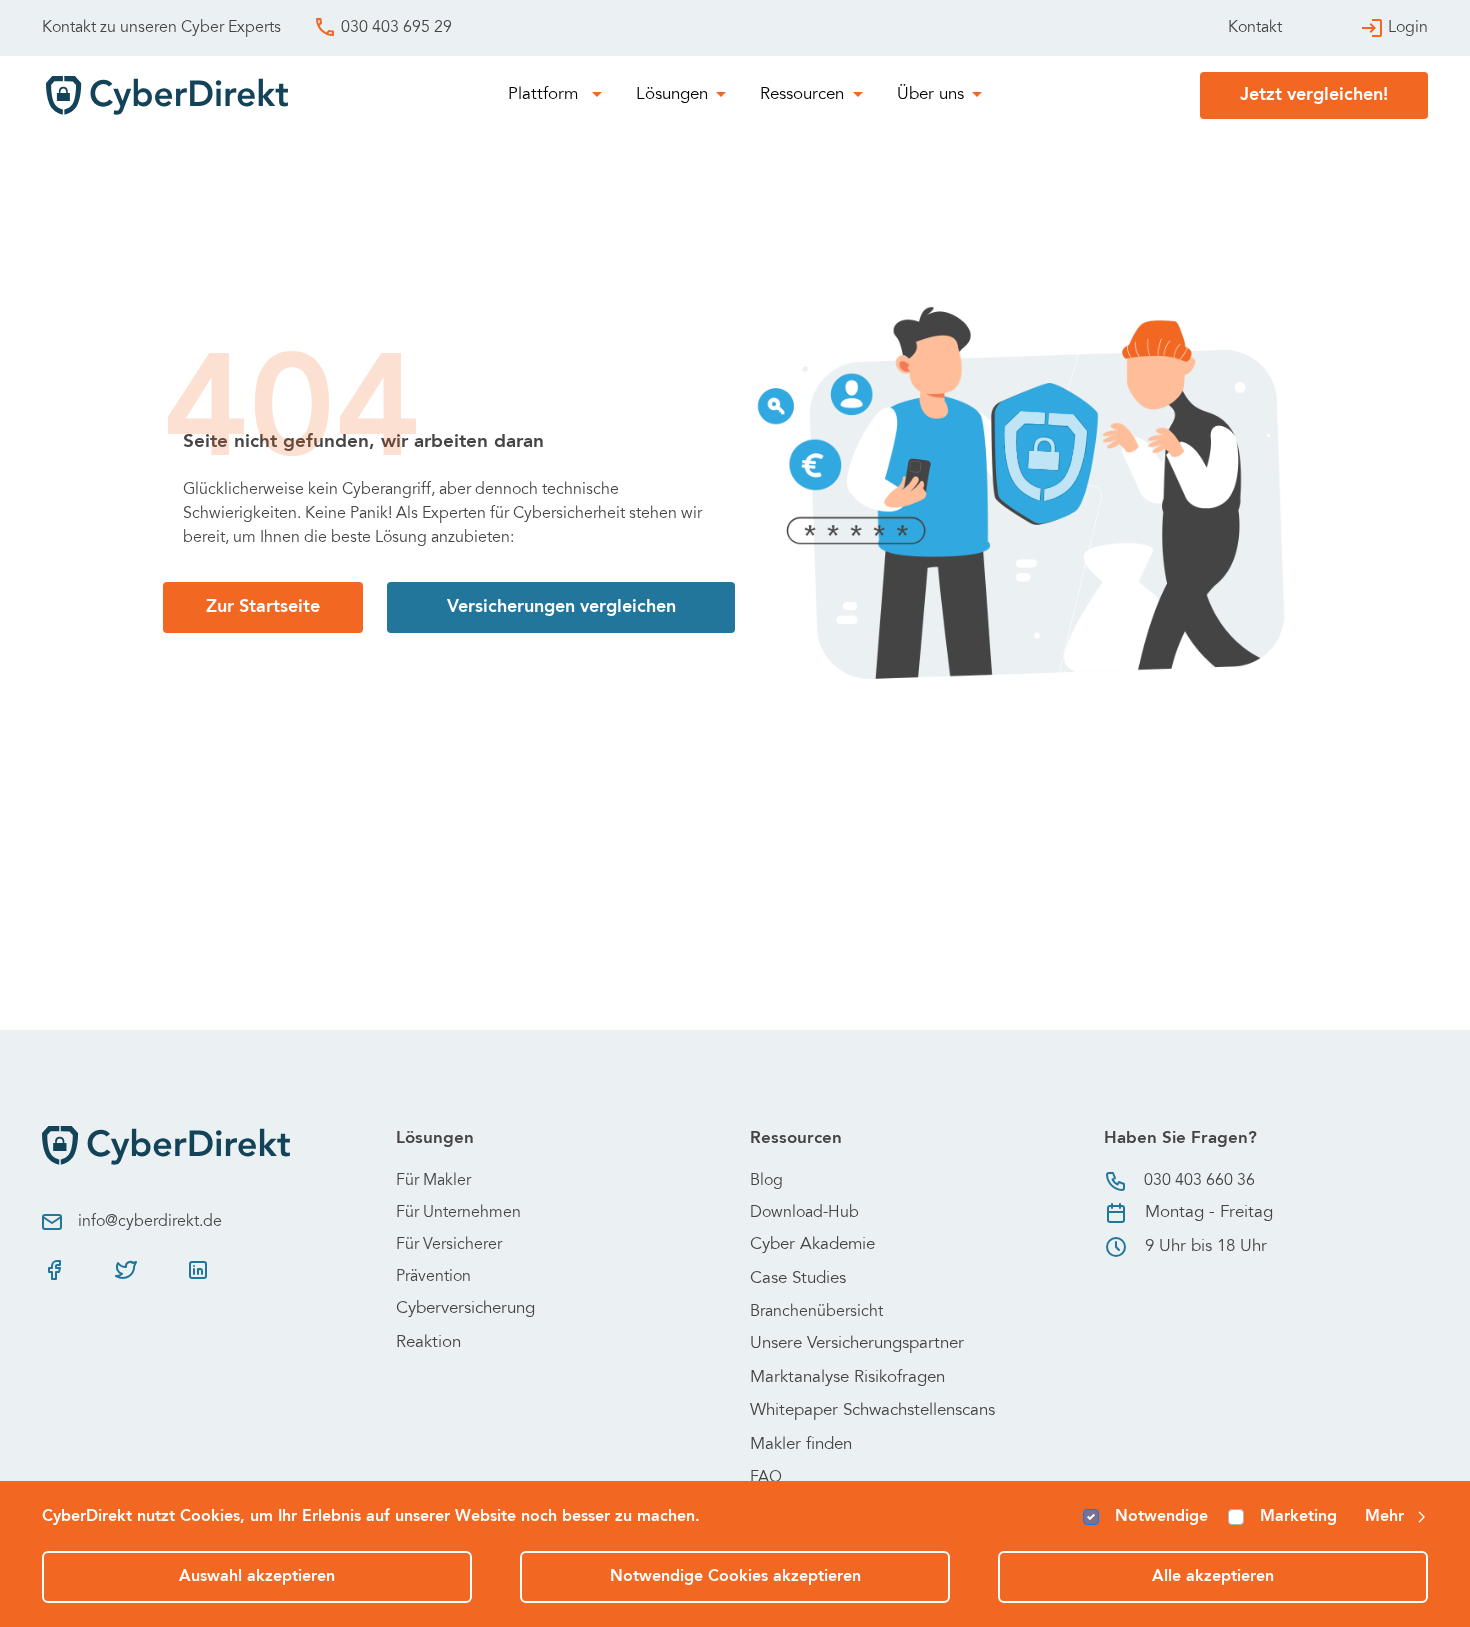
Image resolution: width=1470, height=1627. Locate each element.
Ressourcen (802, 95)
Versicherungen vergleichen (561, 607)
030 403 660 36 (1199, 1181)
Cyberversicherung (465, 1309)
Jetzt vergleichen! (1314, 95)
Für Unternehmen (458, 1213)
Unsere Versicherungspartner (857, 1344)
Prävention (433, 1277)
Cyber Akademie (812, 1245)
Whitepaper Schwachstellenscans (872, 1411)
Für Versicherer (449, 1245)
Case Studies (798, 1279)
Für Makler (433, 1181)
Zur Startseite (263, 607)
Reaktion (428, 1343)
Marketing (1298, 1517)
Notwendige (1161, 1517)
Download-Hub (804, 1213)
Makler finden (801, 1445)
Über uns (930, 95)
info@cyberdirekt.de (150, 1222)
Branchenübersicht (816, 1312)
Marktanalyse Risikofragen (847, 1378)
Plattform (545, 95)
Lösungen (672, 95)
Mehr (1384, 1517)
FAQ (766, 1478)
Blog (766, 1181)
